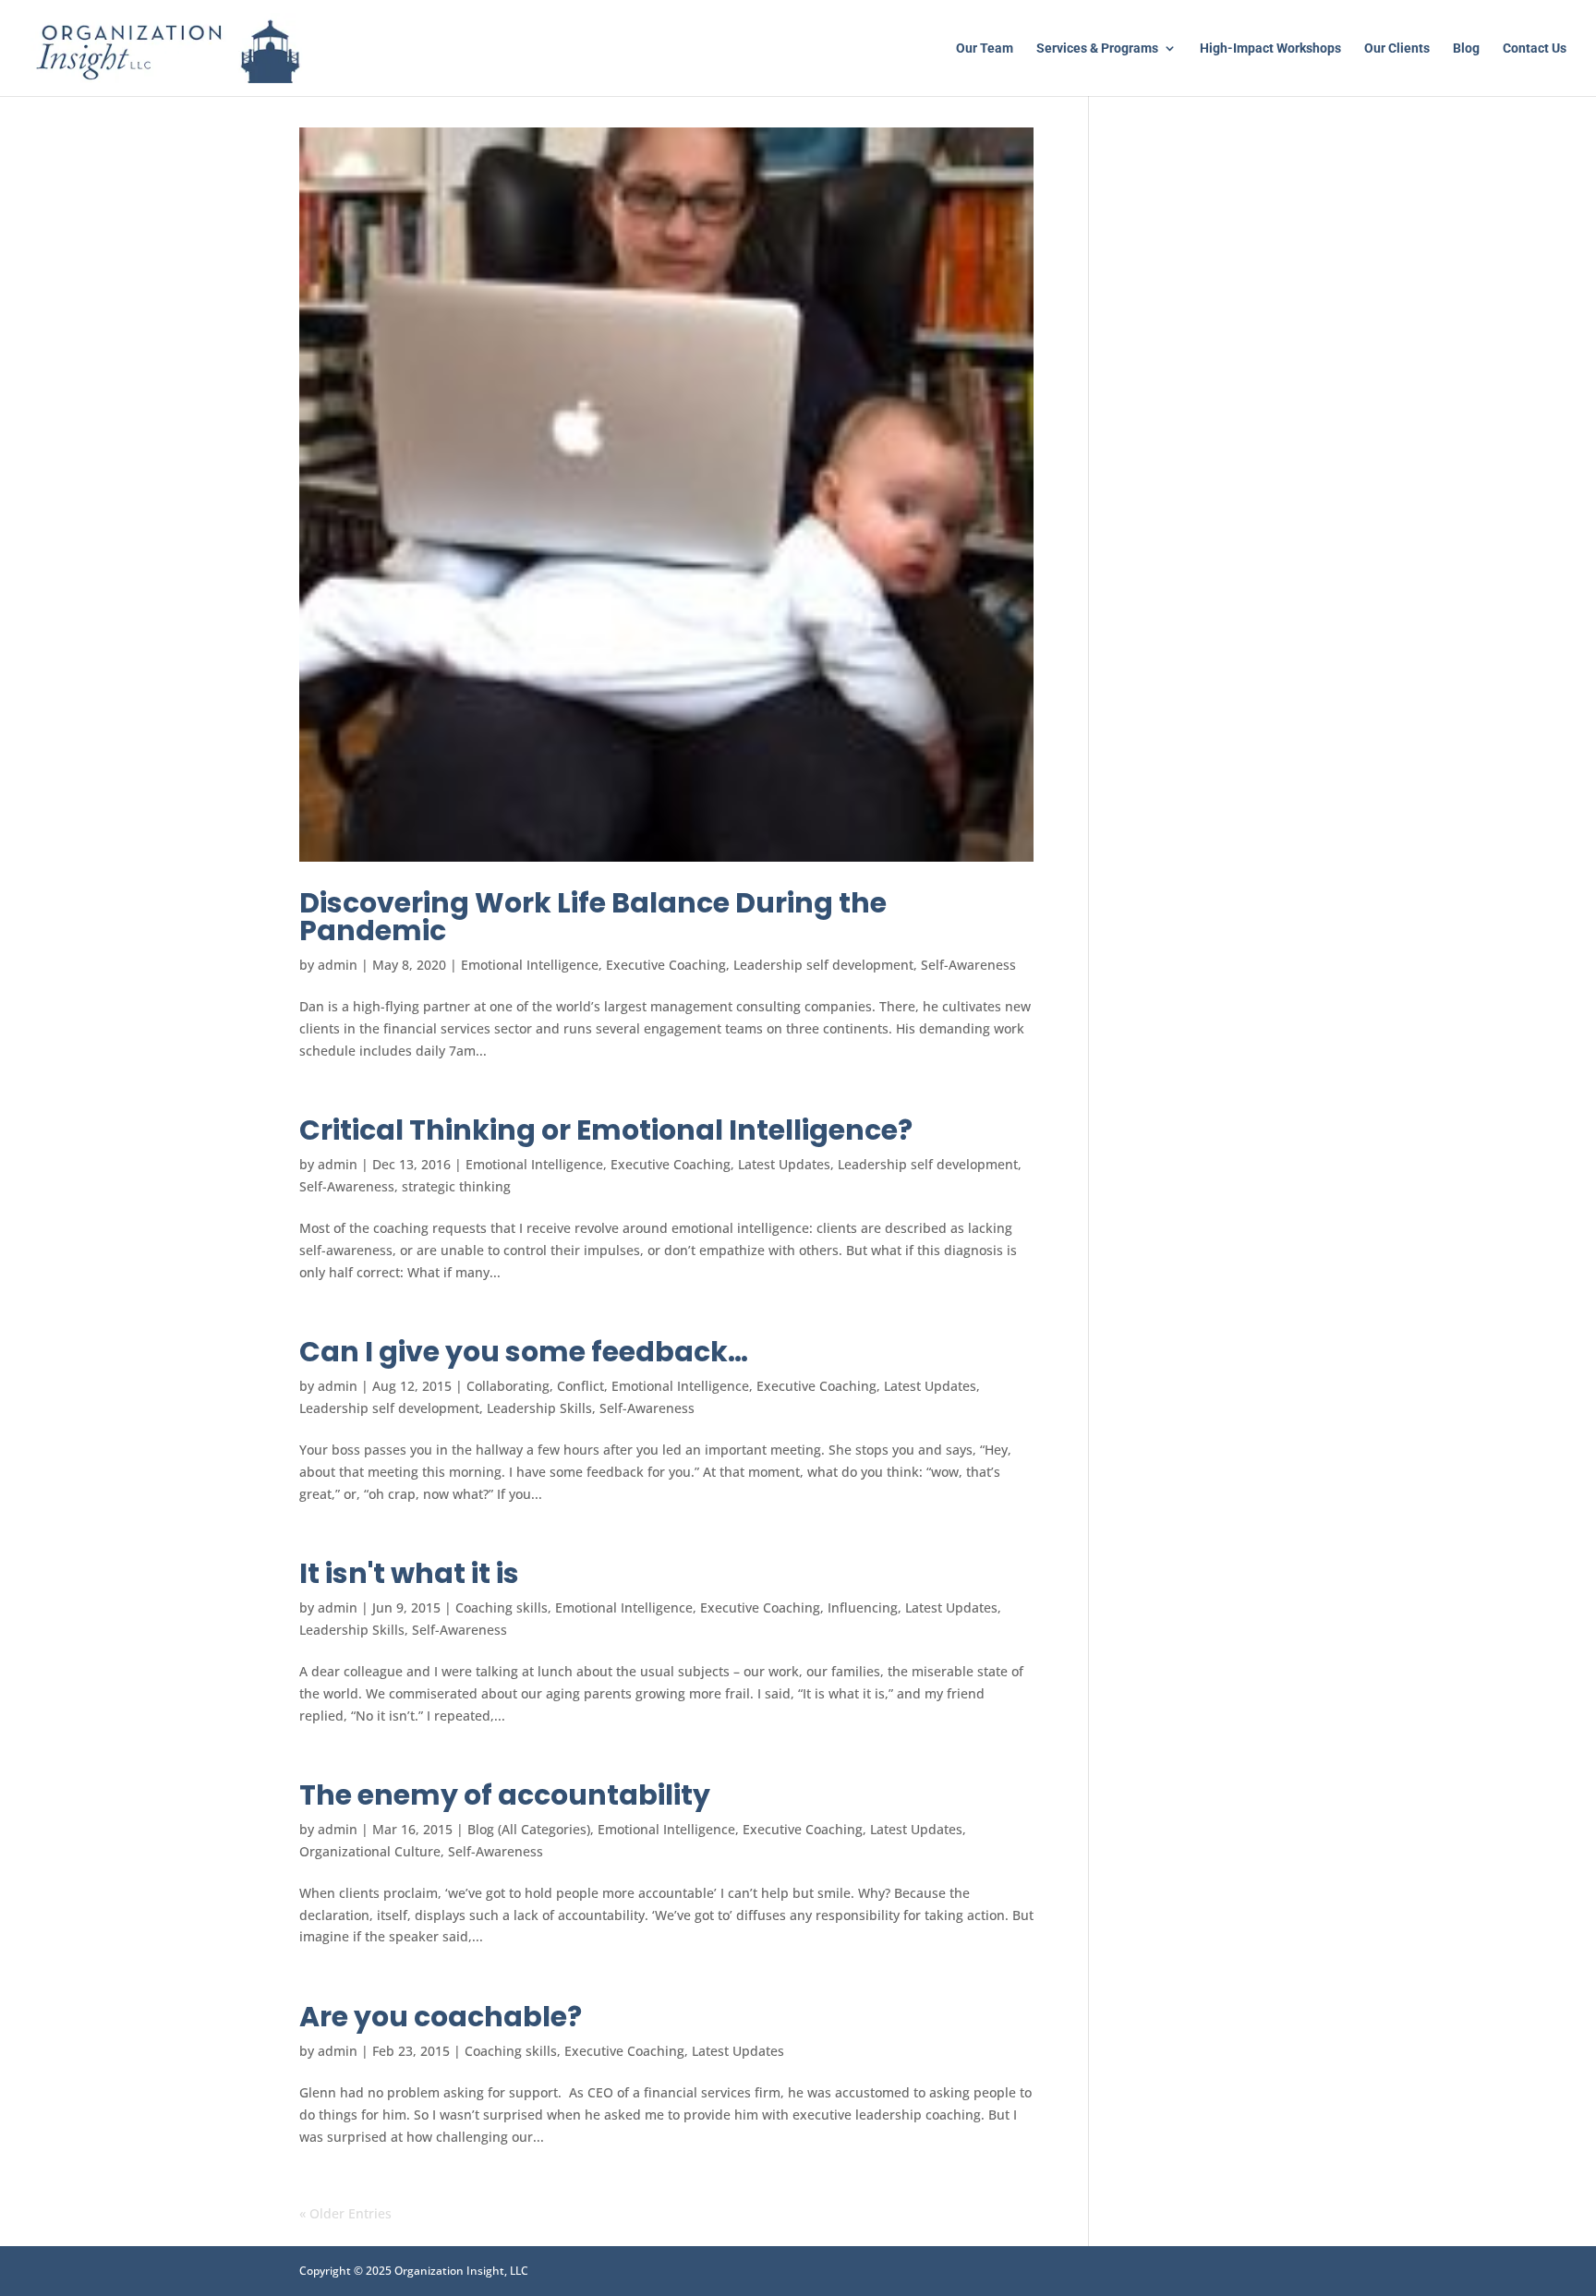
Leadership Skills (539, 1408)
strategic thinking (456, 1186)
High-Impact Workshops (1270, 48)
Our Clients (1397, 48)
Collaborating (508, 1386)
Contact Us (1535, 48)
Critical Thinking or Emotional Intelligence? (606, 1130)
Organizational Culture (370, 1851)
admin (338, 965)
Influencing (863, 1607)
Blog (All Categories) (529, 1829)
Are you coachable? (441, 2017)
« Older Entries (345, 2213)
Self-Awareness (968, 965)
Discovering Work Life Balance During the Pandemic (593, 917)
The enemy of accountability (505, 1795)
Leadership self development (823, 965)
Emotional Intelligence (530, 965)
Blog (1466, 48)
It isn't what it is (409, 1573)
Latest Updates (784, 1164)
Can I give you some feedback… (524, 1352)
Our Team (985, 48)
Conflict (580, 1386)
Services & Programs (1097, 48)
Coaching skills (502, 1607)
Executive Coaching (666, 965)
